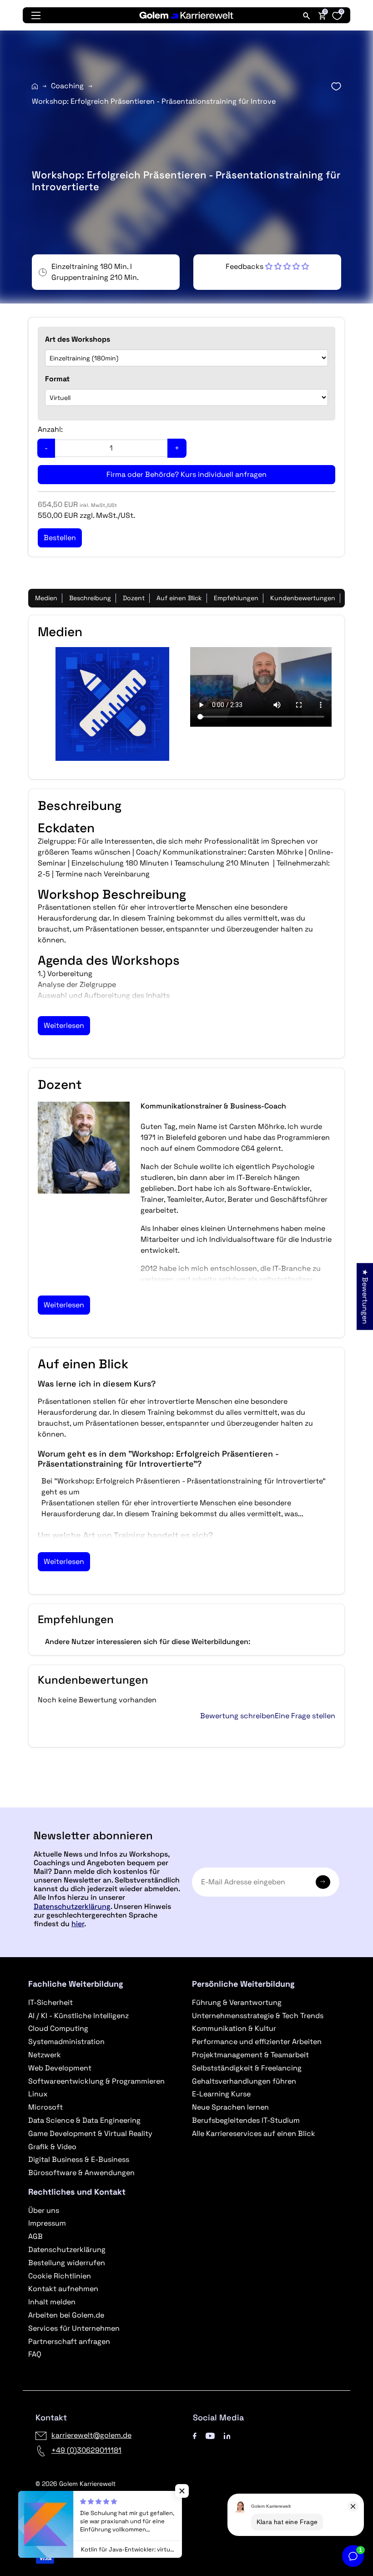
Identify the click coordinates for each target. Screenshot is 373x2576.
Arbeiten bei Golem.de (66, 2315)
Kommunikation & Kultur (234, 2028)
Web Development (60, 2068)
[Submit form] (323, 1882)
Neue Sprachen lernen (230, 2107)
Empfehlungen (236, 598)
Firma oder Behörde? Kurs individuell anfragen (186, 474)
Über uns (44, 2210)
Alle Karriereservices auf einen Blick (254, 2133)
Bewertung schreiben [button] (237, 1716)
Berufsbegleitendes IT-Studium (246, 2120)
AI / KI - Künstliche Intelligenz (78, 2016)
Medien (46, 598)
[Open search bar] (307, 15)
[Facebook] (195, 2435)
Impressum (47, 2223)
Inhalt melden (52, 2302)
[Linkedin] (227, 2435)
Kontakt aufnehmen (63, 2289)
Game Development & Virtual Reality (90, 2133)
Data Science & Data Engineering (84, 2120)
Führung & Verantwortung (237, 2002)
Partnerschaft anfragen (69, 2341)
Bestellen (186, 1804)
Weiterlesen (64, 1025)
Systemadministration (66, 2042)
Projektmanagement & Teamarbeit (250, 2055)
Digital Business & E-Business (79, 2159)
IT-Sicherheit (50, 2002)
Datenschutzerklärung (72, 1906)
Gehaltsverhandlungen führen (244, 2081)
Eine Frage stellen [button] (305, 1716)
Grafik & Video (52, 2147)
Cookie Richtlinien (60, 2276)
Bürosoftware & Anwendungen (81, 2173)
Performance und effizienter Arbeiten (257, 2042)
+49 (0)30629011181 (86, 2450)
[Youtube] (210, 2435)
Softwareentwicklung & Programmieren (96, 2081)
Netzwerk (45, 2055)
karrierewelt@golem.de (91, 2435)
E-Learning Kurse (221, 2094)
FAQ (35, 2354)
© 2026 (76, 2484)
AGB (35, 2236)
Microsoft (45, 2107)
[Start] (35, 86)
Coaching (67, 86)
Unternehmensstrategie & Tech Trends (258, 2016)
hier (78, 1924)
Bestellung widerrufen (67, 2263)
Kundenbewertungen (303, 598)
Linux (38, 2094)
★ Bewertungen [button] (365, 1296)
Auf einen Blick (179, 598)
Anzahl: (50, 429)
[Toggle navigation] (36, 15)
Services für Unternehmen (74, 2328)
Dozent (134, 598)
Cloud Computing (58, 2028)
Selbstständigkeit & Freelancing (247, 2068)
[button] (267, 266)
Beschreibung (90, 598)
